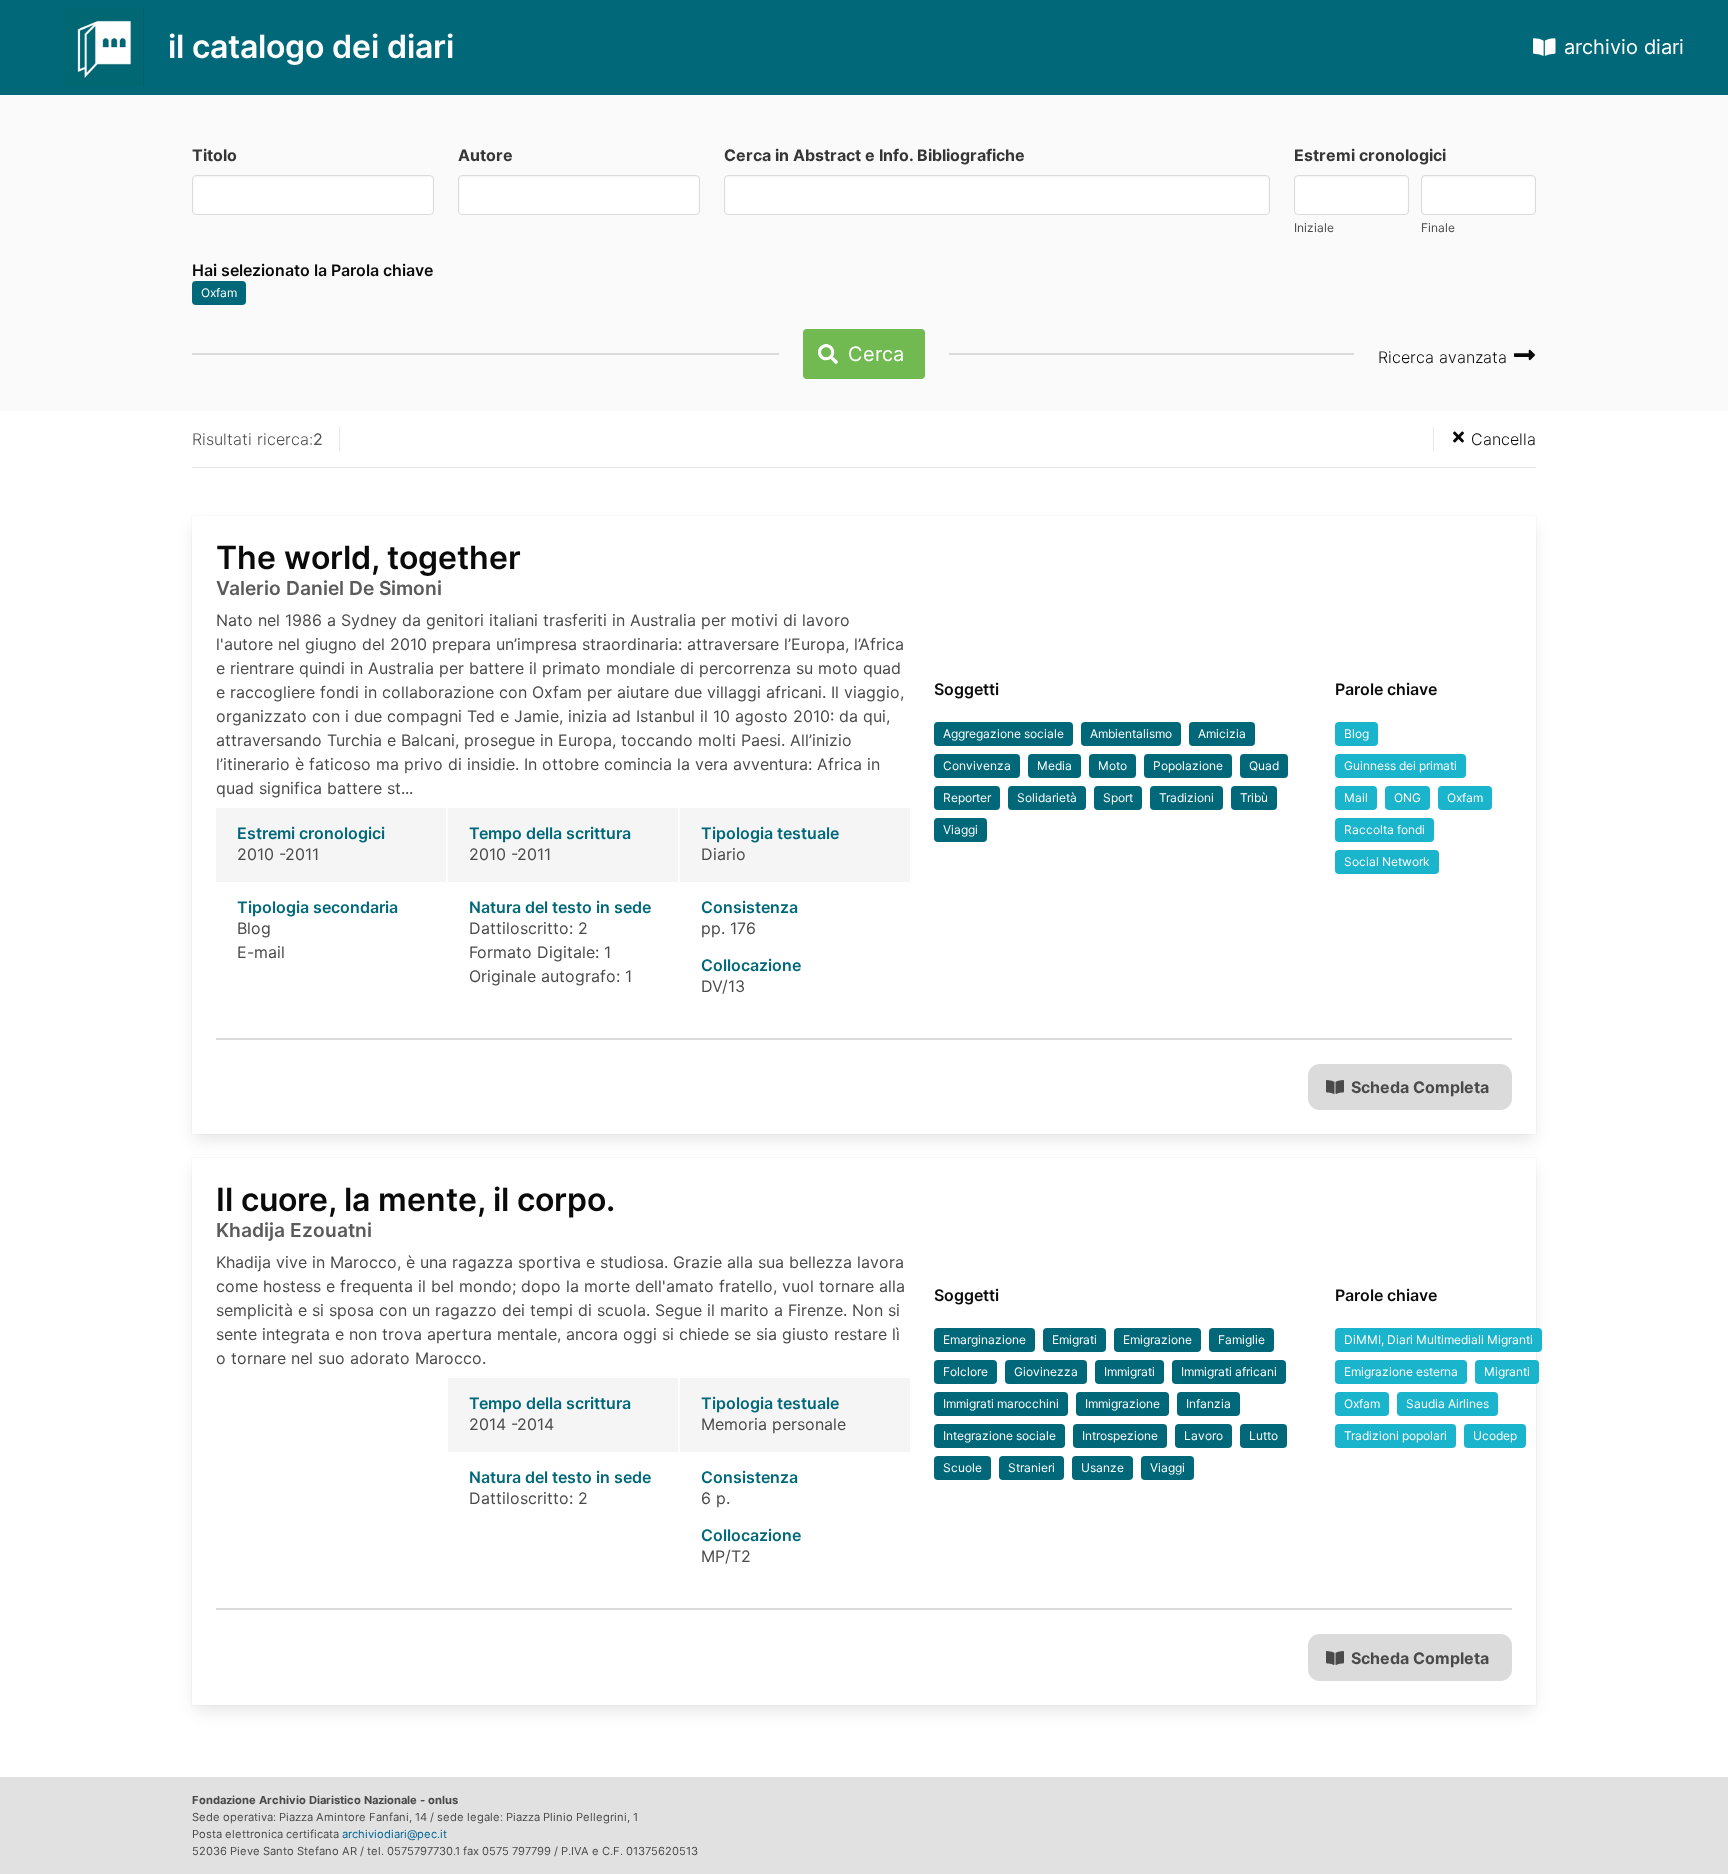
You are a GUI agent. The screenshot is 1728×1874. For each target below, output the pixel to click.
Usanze (1102, 1467)
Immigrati (1129, 1371)
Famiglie (1241, 1339)
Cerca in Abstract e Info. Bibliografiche (874, 155)
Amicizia (1222, 733)
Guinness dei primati (1400, 765)
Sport (1118, 797)
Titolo (214, 155)
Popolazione (1188, 765)
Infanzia (1208, 1403)
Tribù (1254, 797)
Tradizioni (1186, 797)
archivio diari (1624, 47)
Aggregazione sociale (1003, 733)
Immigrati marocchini (1001, 1403)
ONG (1407, 797)
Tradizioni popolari (1395, 1435)
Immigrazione (1122, 1403)
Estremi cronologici (1370, 155)
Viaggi (960, 829)
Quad (1264, 765)
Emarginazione (984, 1339)
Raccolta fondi (1384, 829)
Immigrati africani (1229, 1371)
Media (1054, 765)
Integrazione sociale (999, 1435)
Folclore (965, 1371)
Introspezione (1120, 1435)
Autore (485, 155)
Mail (1356, 797)
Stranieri (1031, 1467)
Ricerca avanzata (1445, 357)
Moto (1112, 765)
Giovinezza (1046, 1371)
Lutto (1263, 1435)
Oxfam (219, 292)
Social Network (1387, 861)
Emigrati (1074, 1339)
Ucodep (1495, 1435)
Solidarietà (1047, 797)
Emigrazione (1157, 1339)
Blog (1356, 733)
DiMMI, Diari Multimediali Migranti (1438, 1339)
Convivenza (977, 765)
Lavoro (1203, 1435)
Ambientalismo (1131, 733)
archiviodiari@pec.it (394, 1834)
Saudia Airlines (1447, 1403)
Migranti (1507, 1371)
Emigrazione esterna (1401, 1371)
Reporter (967, 797)
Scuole (962, 1467)
